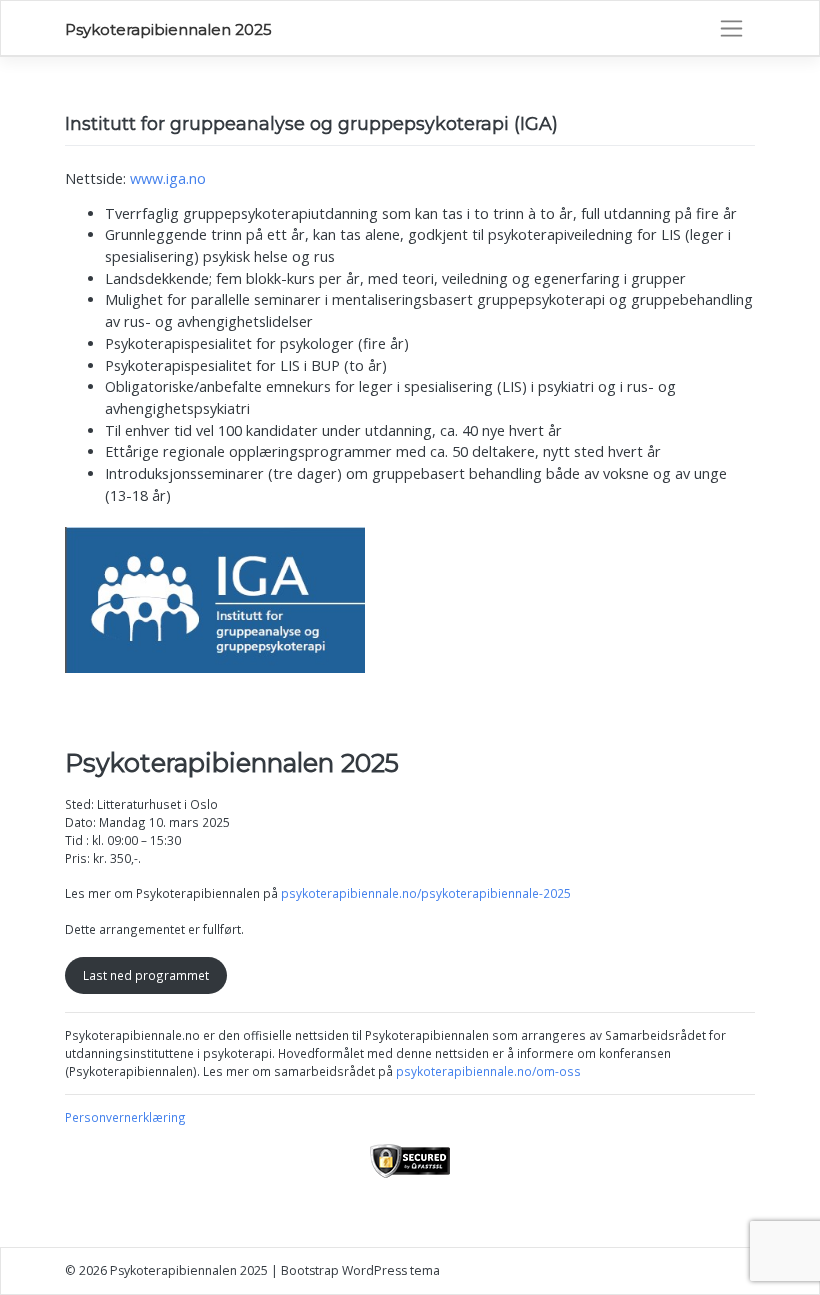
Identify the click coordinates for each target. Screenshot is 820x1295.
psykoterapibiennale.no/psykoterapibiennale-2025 (426, 893)
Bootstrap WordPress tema (360, 1270)
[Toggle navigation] (731, 29)
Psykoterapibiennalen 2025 (168, 30)
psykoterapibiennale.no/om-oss (488, 1071)
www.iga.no (168, 178)
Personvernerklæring (125, 1117)
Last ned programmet (146, 975)
